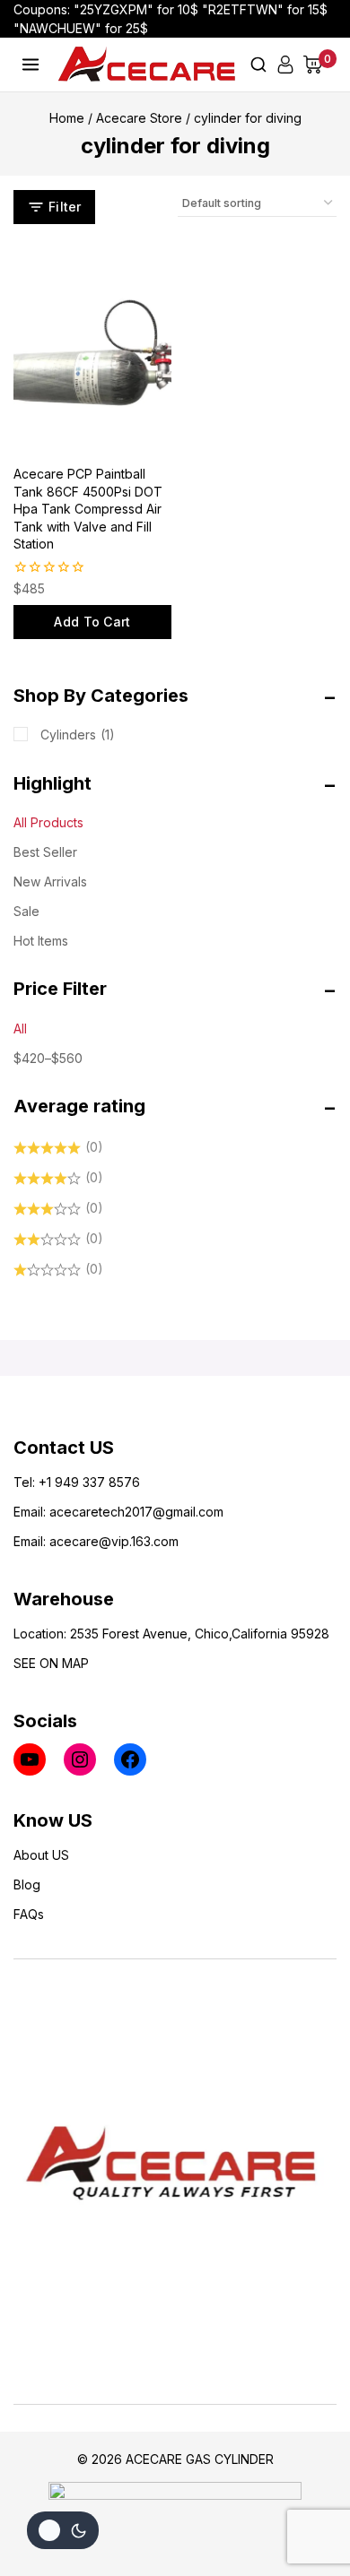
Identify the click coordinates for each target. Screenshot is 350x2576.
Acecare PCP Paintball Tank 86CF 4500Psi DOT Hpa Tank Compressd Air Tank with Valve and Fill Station (88, 509)
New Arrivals (50, 882)
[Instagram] (80, 1759)
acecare (74, 1512)
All (20, 1029)
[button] (92, 622)
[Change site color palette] (63, 2530)
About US (41, 1855)
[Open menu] (31, 64)
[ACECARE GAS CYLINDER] (147, 64)
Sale (26, 911)
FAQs (29, 1914)
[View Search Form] (258, 65)
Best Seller (45, 852)
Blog (27, 1884)
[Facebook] (130, 1759)
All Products (48, 822)
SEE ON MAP (51, 1663)
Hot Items (41, 941)
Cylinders (78, 735)
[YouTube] (30, 1759)
